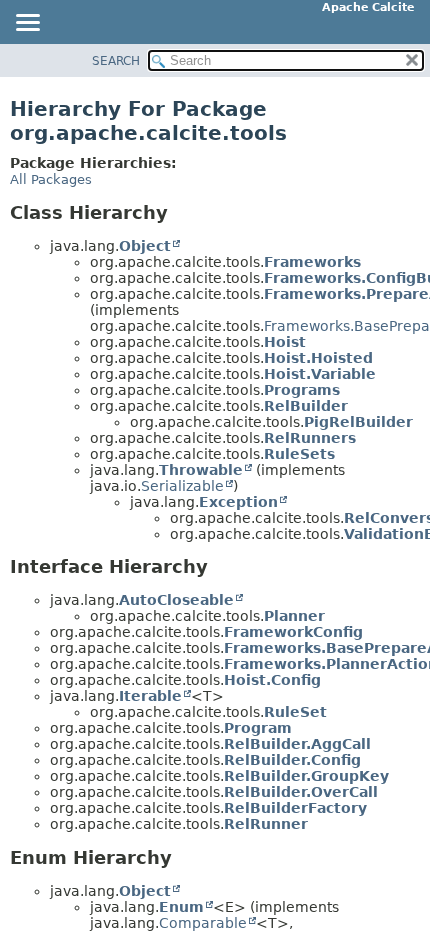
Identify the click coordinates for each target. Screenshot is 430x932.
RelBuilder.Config (292, 760)
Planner (294, 616)
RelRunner (266, 824)
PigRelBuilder (358, 422)
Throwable (201, 470)
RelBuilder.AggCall (297, 744)
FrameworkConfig (293, 632)
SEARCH (116, 61)
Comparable (203, 923)
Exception (238, 502)
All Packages (51, 179)
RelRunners (310, 438)
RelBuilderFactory (295, 808)
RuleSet (295, 712)
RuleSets (299, 454)
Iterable (150, 696)
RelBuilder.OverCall (301, 792)
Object (145, 246)
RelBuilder (306, 406)
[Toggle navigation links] (27, 24)
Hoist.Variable (320, 374)
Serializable (182, 486)
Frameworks (312, 262)
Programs (302, 390)
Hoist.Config (272, 680)
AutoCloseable (176, 600)
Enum (181, 907)
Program (258, 728)
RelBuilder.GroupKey (306, 776)
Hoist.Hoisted (318, 358)
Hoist (285, 342)
